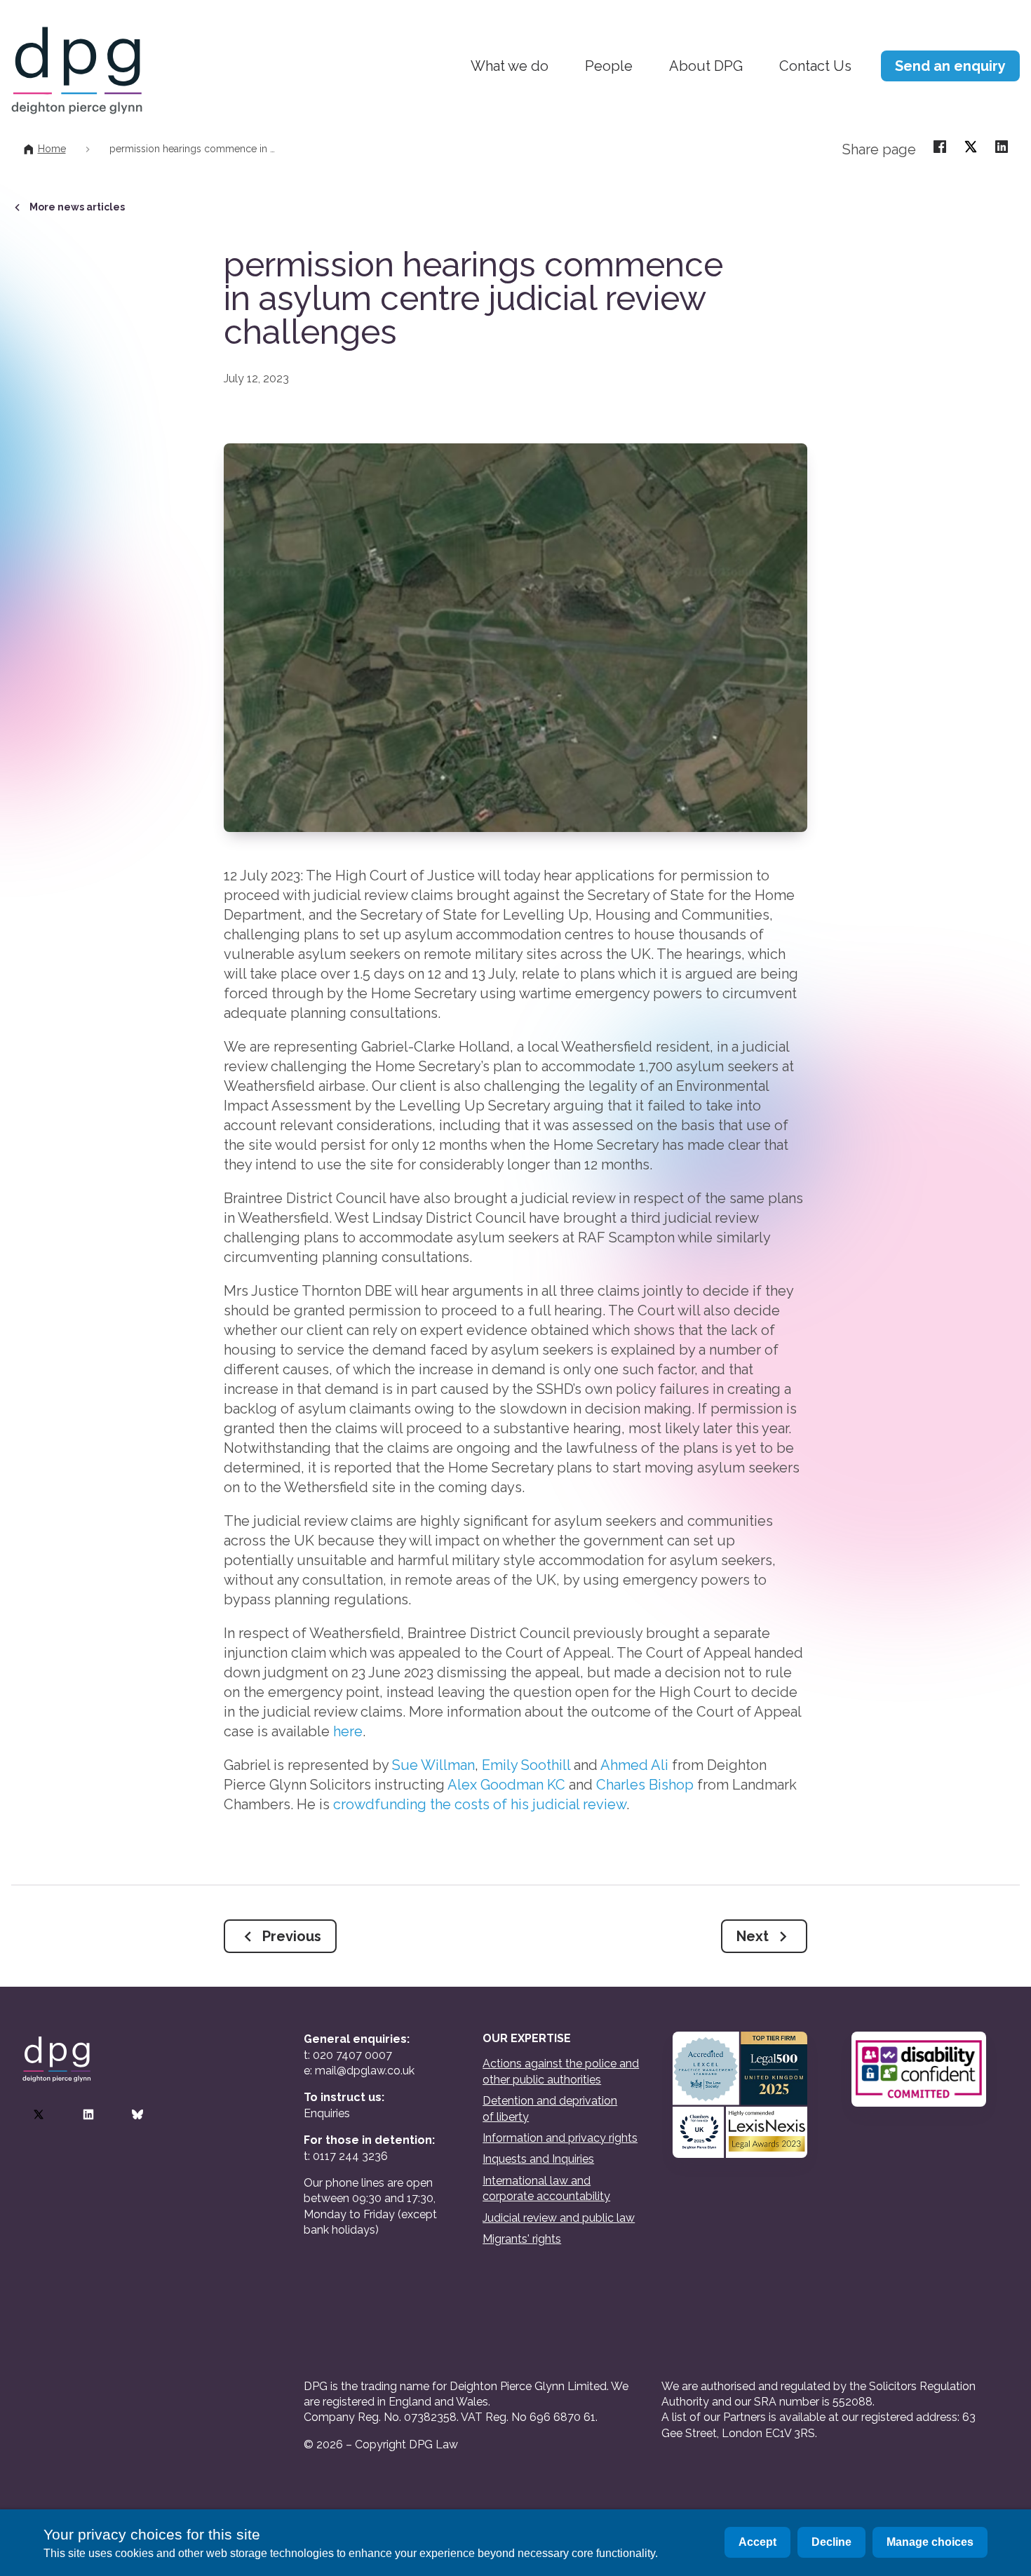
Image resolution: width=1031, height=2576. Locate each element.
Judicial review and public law (559, 2218)
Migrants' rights (522, 2239)
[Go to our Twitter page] (39, 2114)
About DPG (706, 66)
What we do (510, 66)
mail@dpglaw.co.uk (365, 2071)
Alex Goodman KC (506, 1785)
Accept (757, 2542)
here (348, 1731)
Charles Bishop (645, 1785)
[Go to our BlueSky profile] (137, 2114)
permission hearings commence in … (192, 149)
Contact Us (815, 66)
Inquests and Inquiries (538, 2159)
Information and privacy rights (560, 2138)
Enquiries (327, 2113)
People (609, 66)
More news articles (77, 207)
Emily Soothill (526, 1765)
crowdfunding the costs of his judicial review (480, 1804)
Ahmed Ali (634, 1765)
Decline (831, 2542)
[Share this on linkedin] (1002, 146)
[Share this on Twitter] (971, 146)
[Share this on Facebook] (940, 146)
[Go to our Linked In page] (88, 2114)
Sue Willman (433, 1765)
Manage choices (930, 2542)
